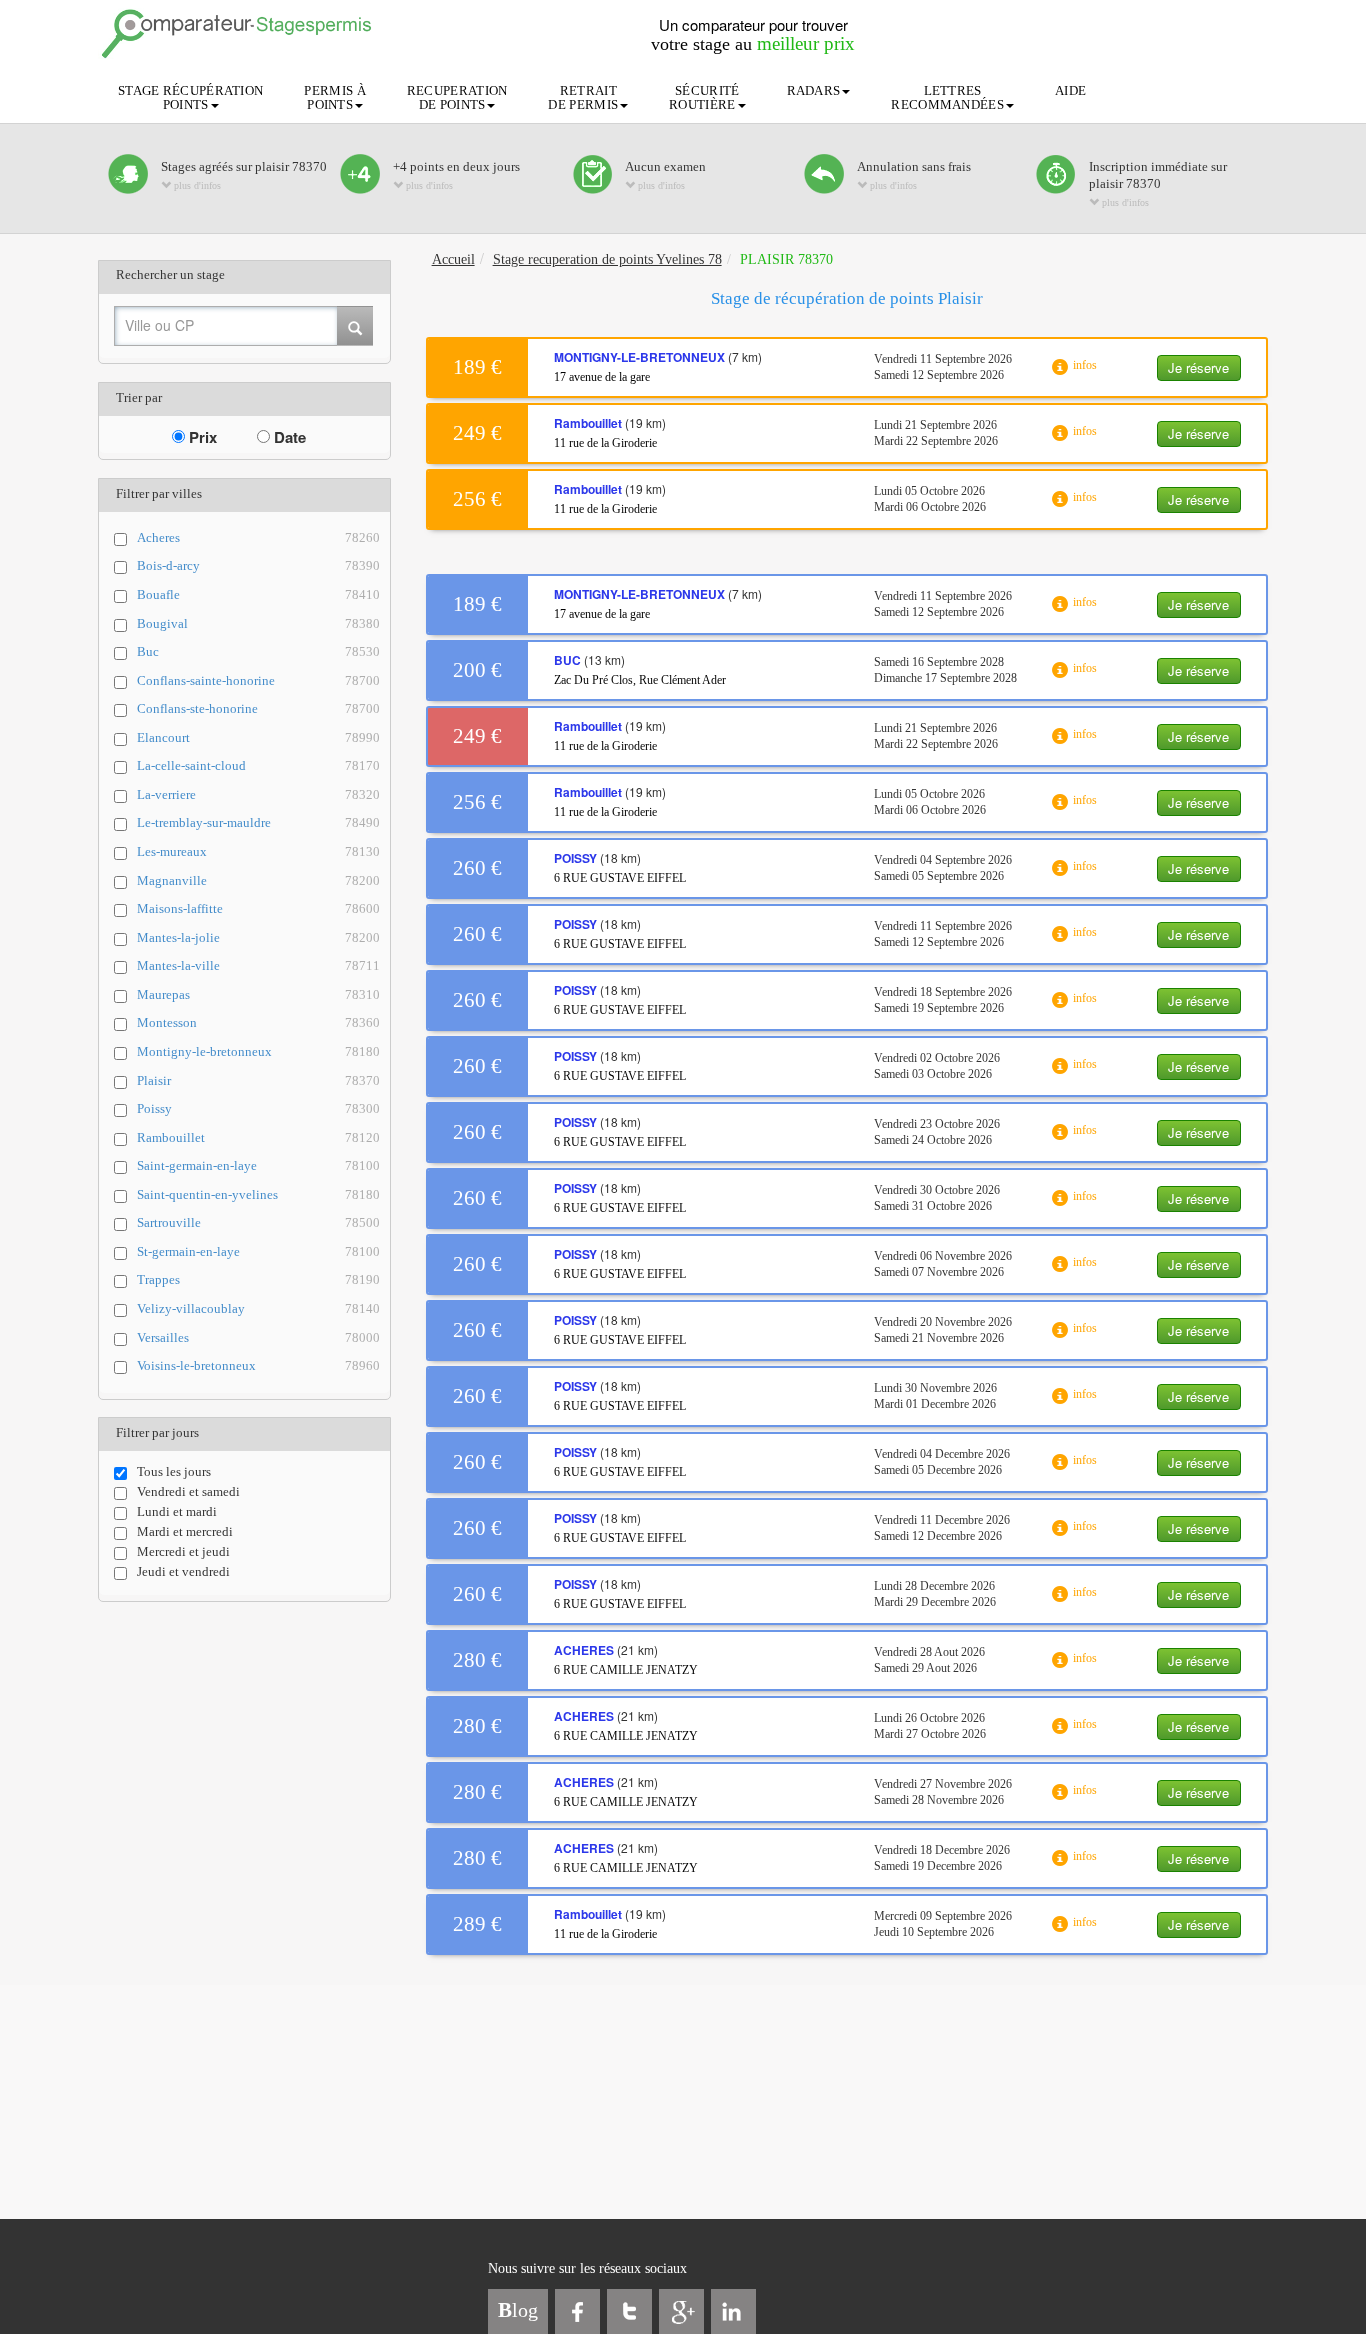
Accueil (453, 259)
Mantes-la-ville (258, 965)
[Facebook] (577, 2311)
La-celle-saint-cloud (258, 765)
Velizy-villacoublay (258, 1308)
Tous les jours (174, 1471)
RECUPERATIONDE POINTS (457, 97)
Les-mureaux (258, 851)
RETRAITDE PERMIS (583, 97)
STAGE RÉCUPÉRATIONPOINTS (190, 97)
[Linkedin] (733, 2311)
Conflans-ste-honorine (258, 708)
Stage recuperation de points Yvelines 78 (607, 259)
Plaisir (258, 1080)
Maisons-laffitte (258, 908)
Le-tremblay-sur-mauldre (258, 822)
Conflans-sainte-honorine (258, 680)
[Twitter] (629, 2311)
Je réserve (1198, 367)
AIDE (1070, 90)
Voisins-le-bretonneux (258, 1365)
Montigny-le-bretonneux (258, 1051)
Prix (201, 437)
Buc (258, 651)
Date (288, 437)
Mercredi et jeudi (183, 1551)
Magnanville (258, 880)
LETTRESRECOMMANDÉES (947, 97)
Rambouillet (258, 1137)
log (518, 2310)
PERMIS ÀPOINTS (334, 97)
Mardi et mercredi (185, 1531)
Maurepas (258, 994)
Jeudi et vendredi (183, 1571)
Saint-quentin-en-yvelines (258, 1194)
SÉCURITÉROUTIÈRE (704, 97)
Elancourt (258, 737)
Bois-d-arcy (258, 565)
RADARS (814, 90)
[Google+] (681, 2311)
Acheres (258, 537)
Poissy (258, 1108)
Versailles (258, 1337)
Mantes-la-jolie (258, 937)
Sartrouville (258, 1222)
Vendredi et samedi (188, 1491)
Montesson (258, 1022)
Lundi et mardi (177, 1511)
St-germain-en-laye (258, 1251)
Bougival (258, 623)
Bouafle (258, 594)
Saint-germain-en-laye (258, 1165)
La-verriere (258, 794)
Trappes (258, 1279)
